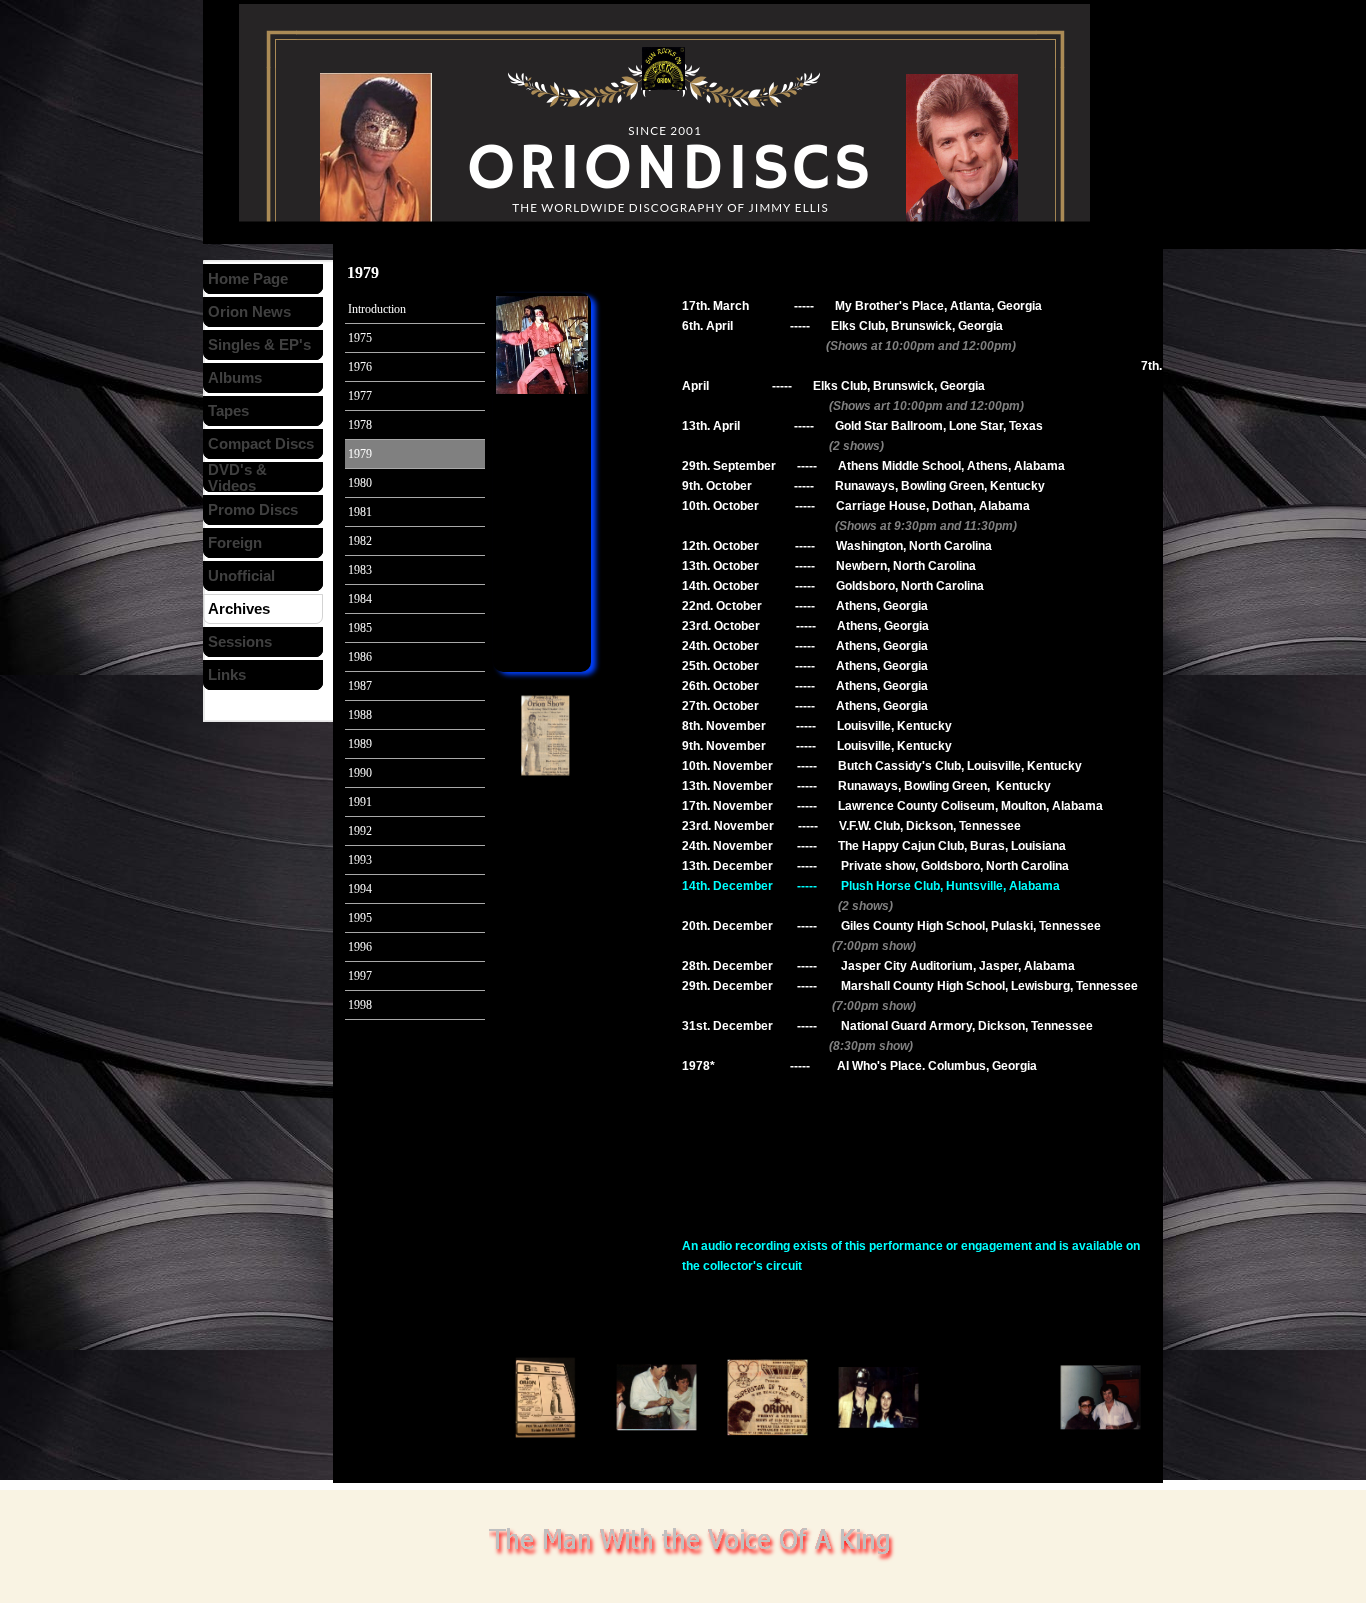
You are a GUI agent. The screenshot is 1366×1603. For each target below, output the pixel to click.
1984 (360, 599)
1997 (360, 976)
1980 (360, 483)
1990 (360, 773)
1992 (360, 831)
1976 (360, 367)
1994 (360, 889)
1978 (360, 425)
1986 (360, 657)
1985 (360, 628)
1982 (360, 541)
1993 (360, 860)
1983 (360, 570)
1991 (360, 802)
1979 (360, 454)
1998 (360, 1005)
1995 (360, 918)
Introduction (377, 309)
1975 (360, 338)
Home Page (248, 279)
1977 (360, 396)
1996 (360, 947)
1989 (360, 744)
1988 (360, 715)
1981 (360, 512)
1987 (360, 686)
